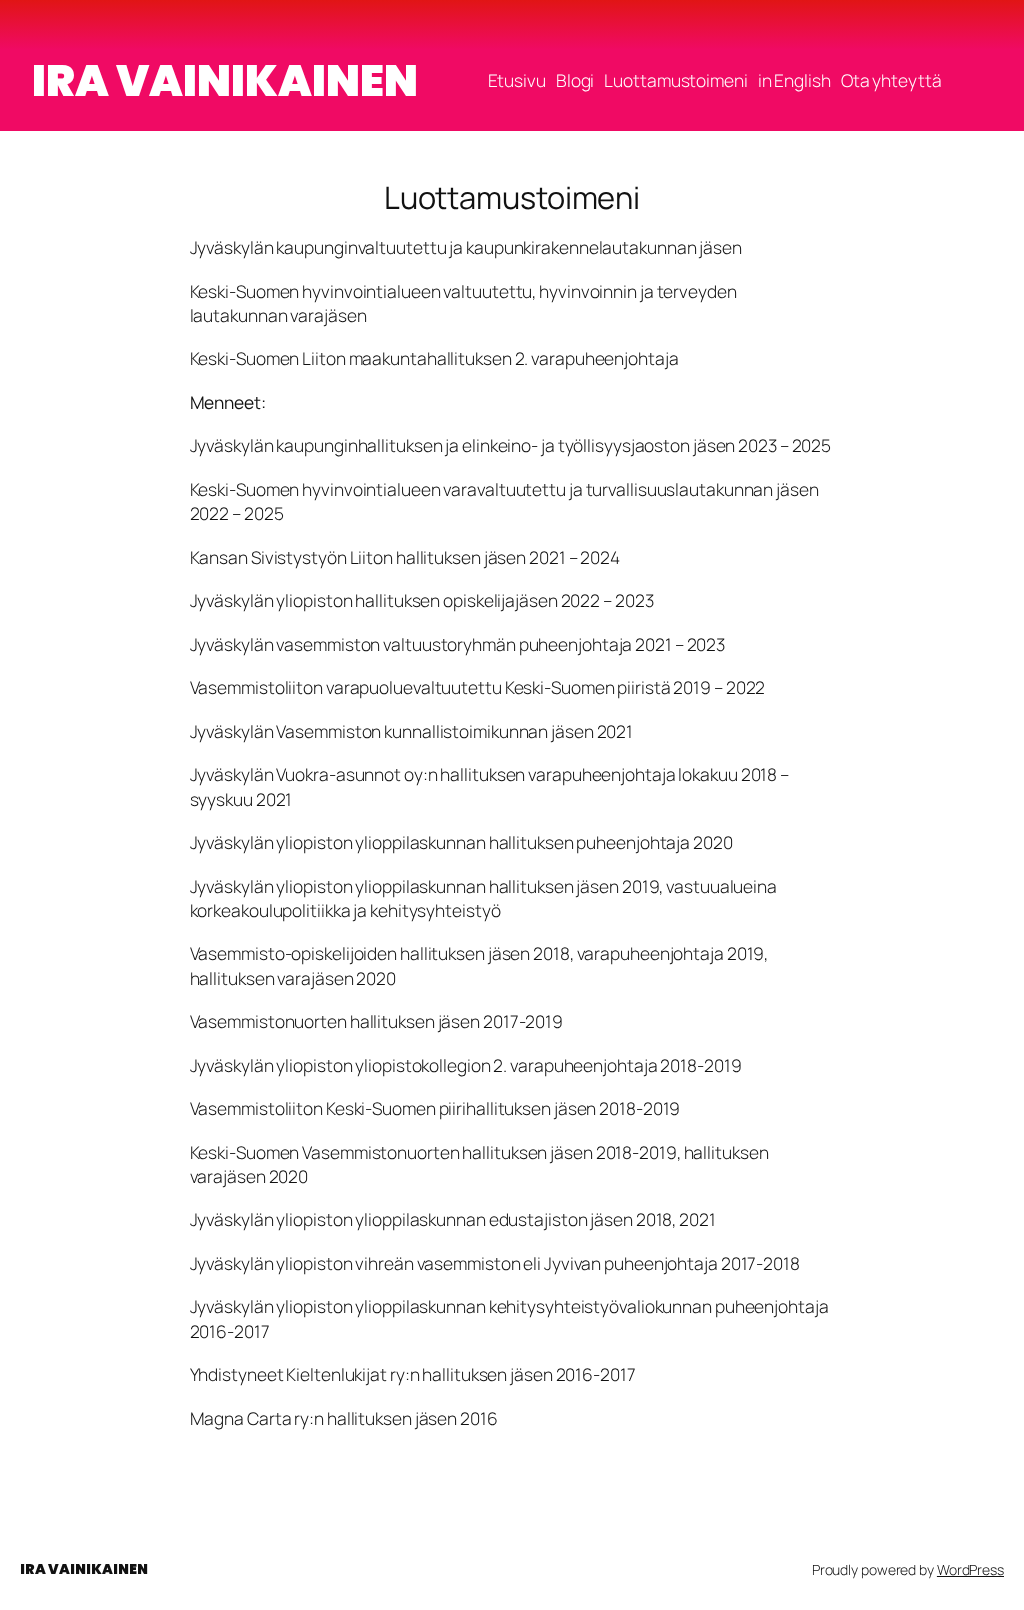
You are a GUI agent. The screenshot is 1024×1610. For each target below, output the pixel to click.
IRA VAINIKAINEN (225, 80)
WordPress (970, 1569)
